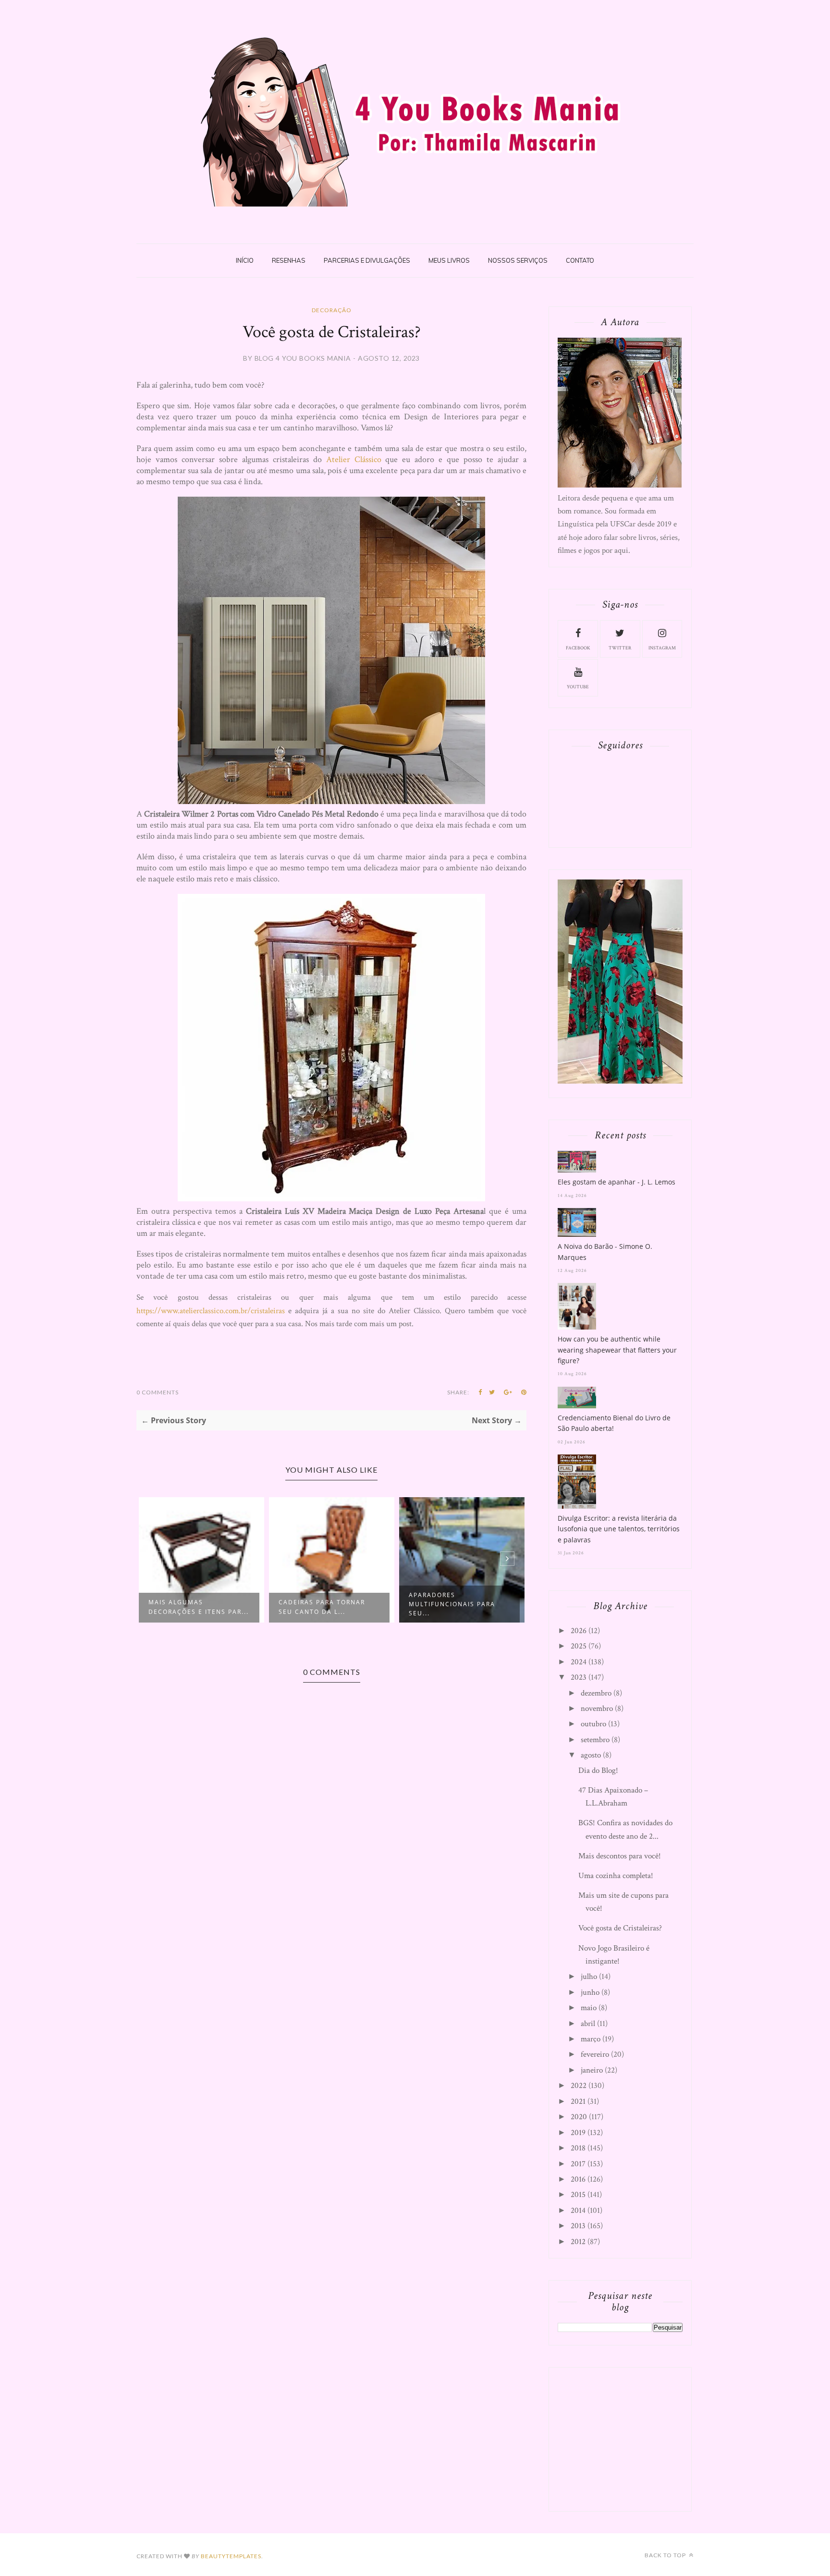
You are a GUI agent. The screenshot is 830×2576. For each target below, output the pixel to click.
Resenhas (289, 260)
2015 (578, 2195)
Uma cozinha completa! (616, 1876)
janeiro (592, 2070)
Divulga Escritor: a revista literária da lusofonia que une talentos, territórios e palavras (619, 1529)
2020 (579, 2117)
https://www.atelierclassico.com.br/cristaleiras (211, 1311)
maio (589, 2008)
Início (245, 260)
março (591, 2039)
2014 (578, 2210)
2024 (579, 1662)
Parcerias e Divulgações (367, 260)
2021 (578, 2101)
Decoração (332, 310)
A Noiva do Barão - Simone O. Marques (605, 1251)
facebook (578, 648)
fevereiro (595, 2054)
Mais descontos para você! (620, 1856)
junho (590, 1992)
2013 (578, 2226)
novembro (597, 1709)
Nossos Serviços (518, 260)
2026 (579, 1631)
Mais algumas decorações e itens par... (199, 1607)
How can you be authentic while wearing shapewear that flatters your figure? (617, 1350)
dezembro (596, 1693)
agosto (591, 1755)
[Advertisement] (630, 2437)
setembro (595, 1740)
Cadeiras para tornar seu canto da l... (322, 1607)
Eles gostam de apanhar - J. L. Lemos (616, 1182)
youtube (578, 687)
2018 (578, 2148)
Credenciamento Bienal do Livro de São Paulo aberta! (614, 1423)
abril (588, 2024)
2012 (578, 2242)
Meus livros (449, 260)
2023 (579, 1677)
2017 (578, 2164)
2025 (579, 1646)
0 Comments (158, 1392)
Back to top (666, 2555)
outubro (593, 1724)
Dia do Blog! (598, 1770)
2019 (578, 2133)
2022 (579, 2086)
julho (589, 1977)
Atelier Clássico (354, 459)
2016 (578, 2179)
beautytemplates (231, 2556)
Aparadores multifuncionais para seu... (452, 1604)
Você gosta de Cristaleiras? (620, 1928)
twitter (620, 648)
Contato (580, 260)
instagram (662, 648)
